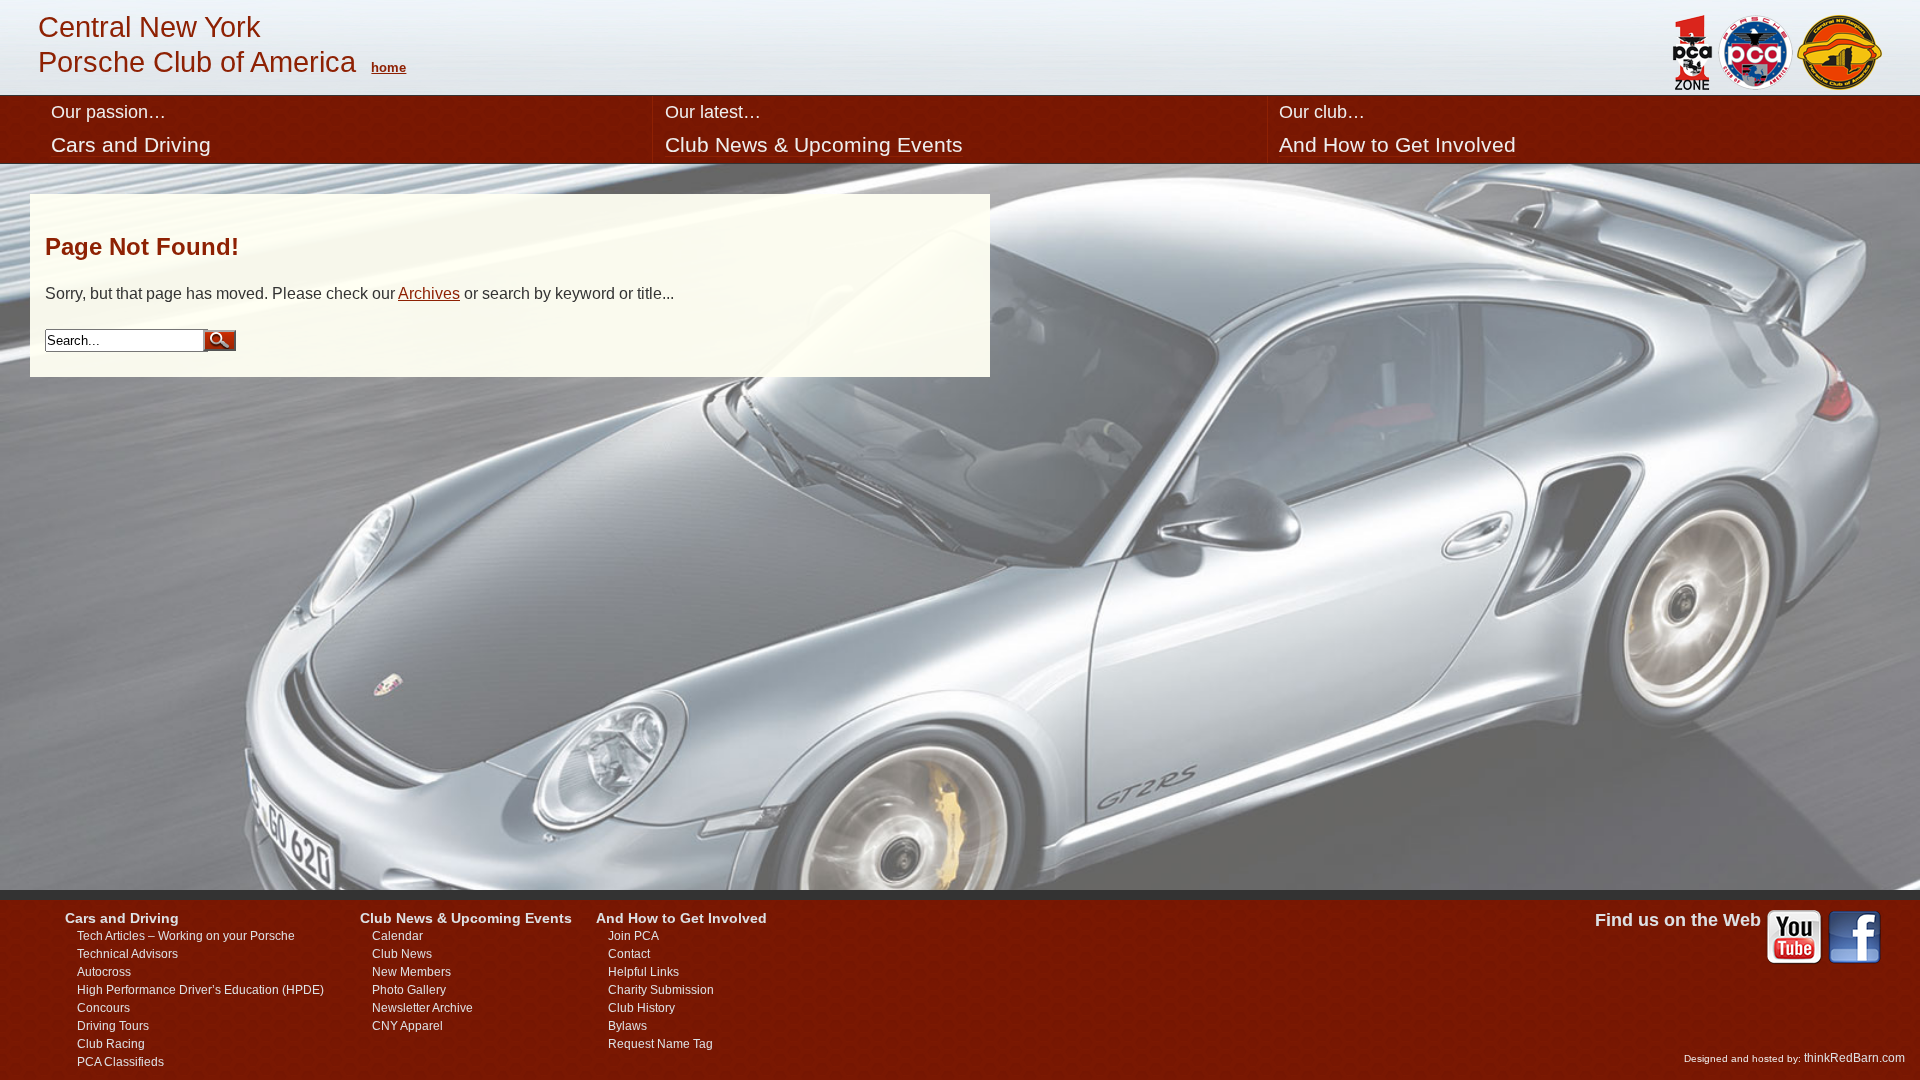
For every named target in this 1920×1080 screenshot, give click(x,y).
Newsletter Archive (422, 1008)
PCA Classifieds (120, 1062)
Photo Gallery (409, 990)
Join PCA (633, 936)
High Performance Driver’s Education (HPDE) (200, 990)
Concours (103, 1008)
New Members (411, 972)
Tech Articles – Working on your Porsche (186, 936)
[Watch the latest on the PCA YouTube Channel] (1794, 939)
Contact (629, 954)
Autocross (104, 972)
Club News (402, 954)
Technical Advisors (127, 954)
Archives (429, 293)
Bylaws (627, 1026)
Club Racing (111, 1044)
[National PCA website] (1755, 84)
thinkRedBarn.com (1854, 1058)
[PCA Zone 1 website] (1691, 84)
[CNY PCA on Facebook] (1854, 939)
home (388, 67)
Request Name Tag (660, 1044)
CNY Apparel (407, 1026)
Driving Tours (113, 1026)
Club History (641, 1008)
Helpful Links (643, 972)
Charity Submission (661, 990)
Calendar (397, 936)
